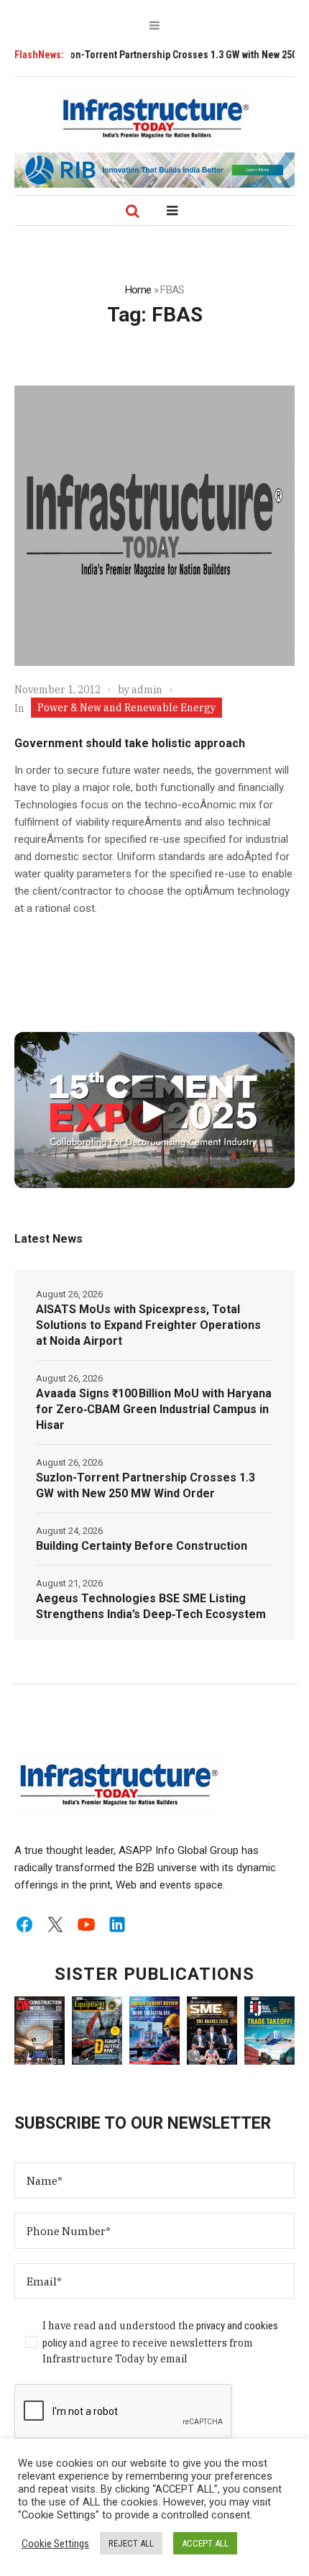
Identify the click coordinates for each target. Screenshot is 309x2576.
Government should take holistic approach (130, 743)
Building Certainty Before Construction (142, 1546)
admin (147, 690)
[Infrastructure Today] (154, 118)
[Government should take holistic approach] (154, 526)
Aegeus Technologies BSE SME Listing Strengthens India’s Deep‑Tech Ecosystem (151, 1606)
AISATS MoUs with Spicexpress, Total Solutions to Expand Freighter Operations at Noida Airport (148, 1325)
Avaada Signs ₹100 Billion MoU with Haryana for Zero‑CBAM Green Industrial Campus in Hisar (154, 1409)
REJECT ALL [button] (131, 2543)
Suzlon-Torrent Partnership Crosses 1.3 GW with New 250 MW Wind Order (146, 1485)
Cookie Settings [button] (55, 2544)
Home (138, 290)
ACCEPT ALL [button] (205, 2543)
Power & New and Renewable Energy (126, 708)
